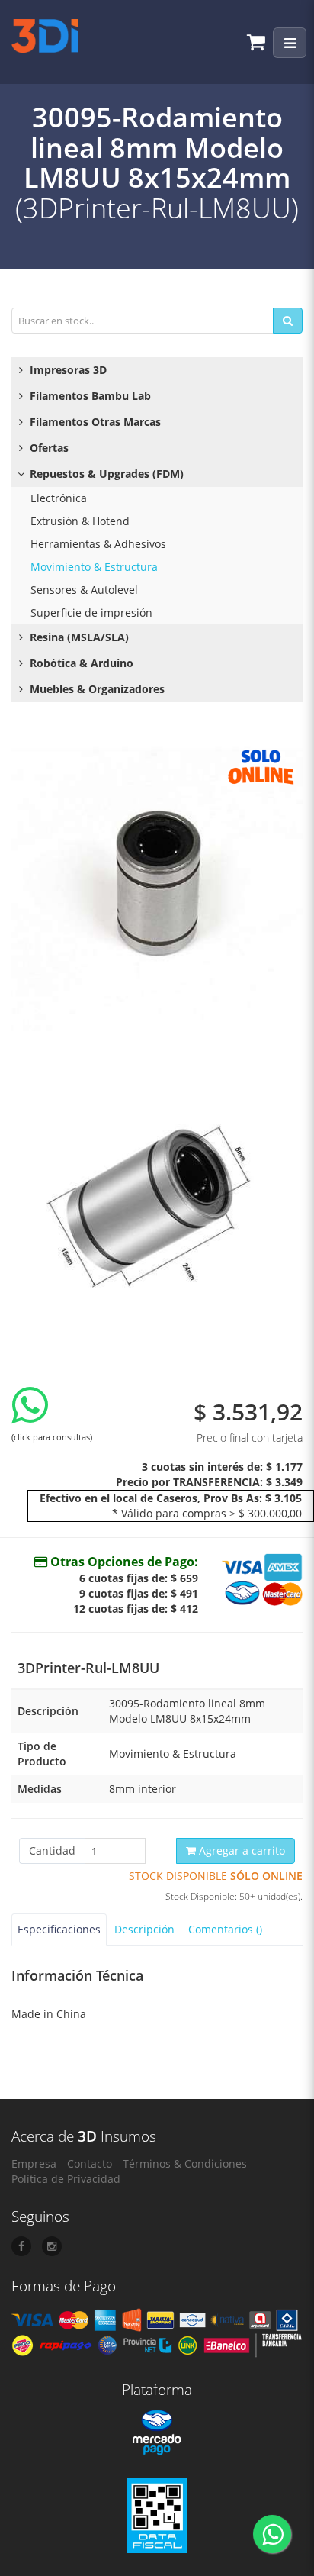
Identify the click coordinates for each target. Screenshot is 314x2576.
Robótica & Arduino (80, 663)
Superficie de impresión (91, 613)
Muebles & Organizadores (96, 689)
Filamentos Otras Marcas (94, 422)
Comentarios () (225, 1929)
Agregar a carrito (240, 1851)
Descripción (144, 1929)
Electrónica (59, 498)
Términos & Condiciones (185, 2163)
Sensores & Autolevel (84, 590)
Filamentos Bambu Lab (89, 396)
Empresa (34, 2163)
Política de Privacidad (66, 2179)
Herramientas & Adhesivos (98, 544)
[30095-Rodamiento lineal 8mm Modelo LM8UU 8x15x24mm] (157, 885)
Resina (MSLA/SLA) (78, 637)
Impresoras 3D (67, 370)
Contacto (90, 2163)
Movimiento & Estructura (94, 567)
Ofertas (48, 448)
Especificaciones (59, 1929)
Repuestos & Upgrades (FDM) (105, 474)
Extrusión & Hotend (80, 521)
